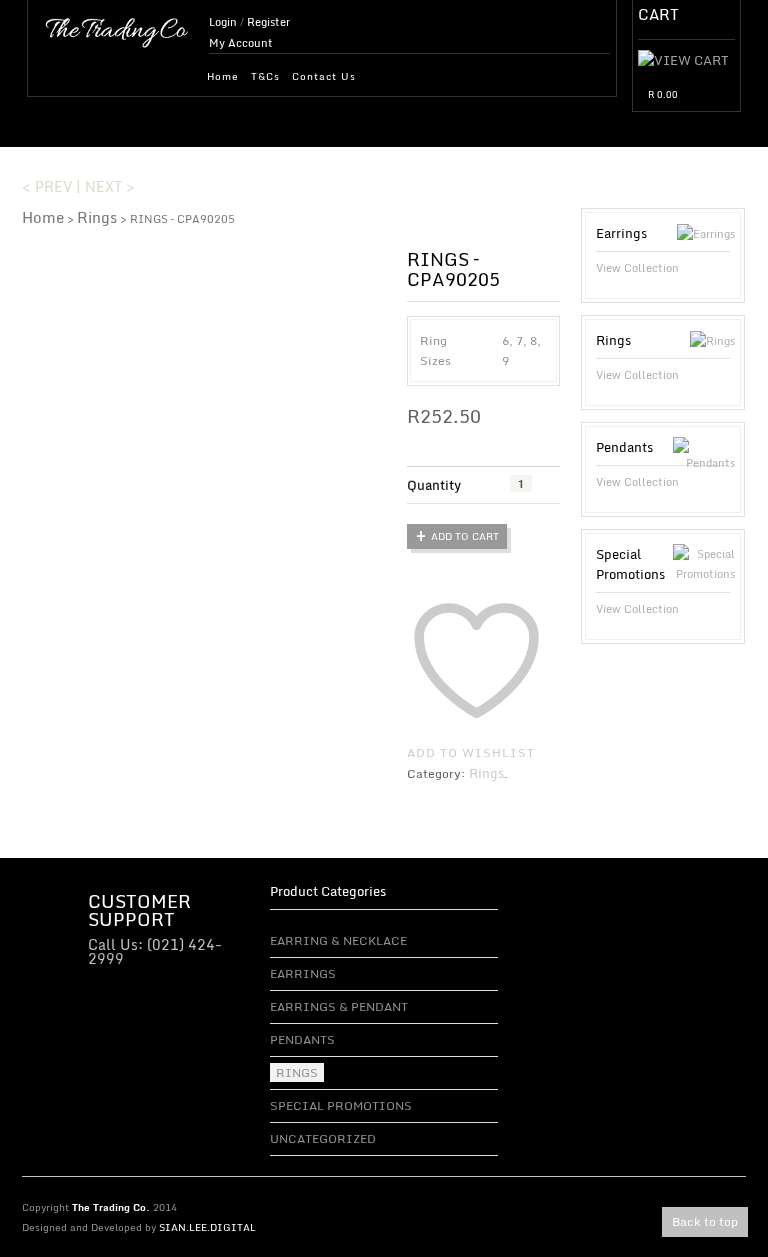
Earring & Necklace (338, 940)
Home (223, 76)
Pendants (302, 1039)
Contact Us (324, 76)
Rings (97, 217)
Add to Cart (465, 536)
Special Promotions (341, 1105)
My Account (241, 43)
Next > (110, 186)
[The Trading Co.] (116, 29)
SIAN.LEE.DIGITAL (207, 1227)
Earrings (303, 973)
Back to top (705, 1221)
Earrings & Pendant (339, 1006)
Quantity (434, 485)
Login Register (249, 22)
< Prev (47, 186)
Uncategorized (323, 1138)
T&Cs (265, 76)
